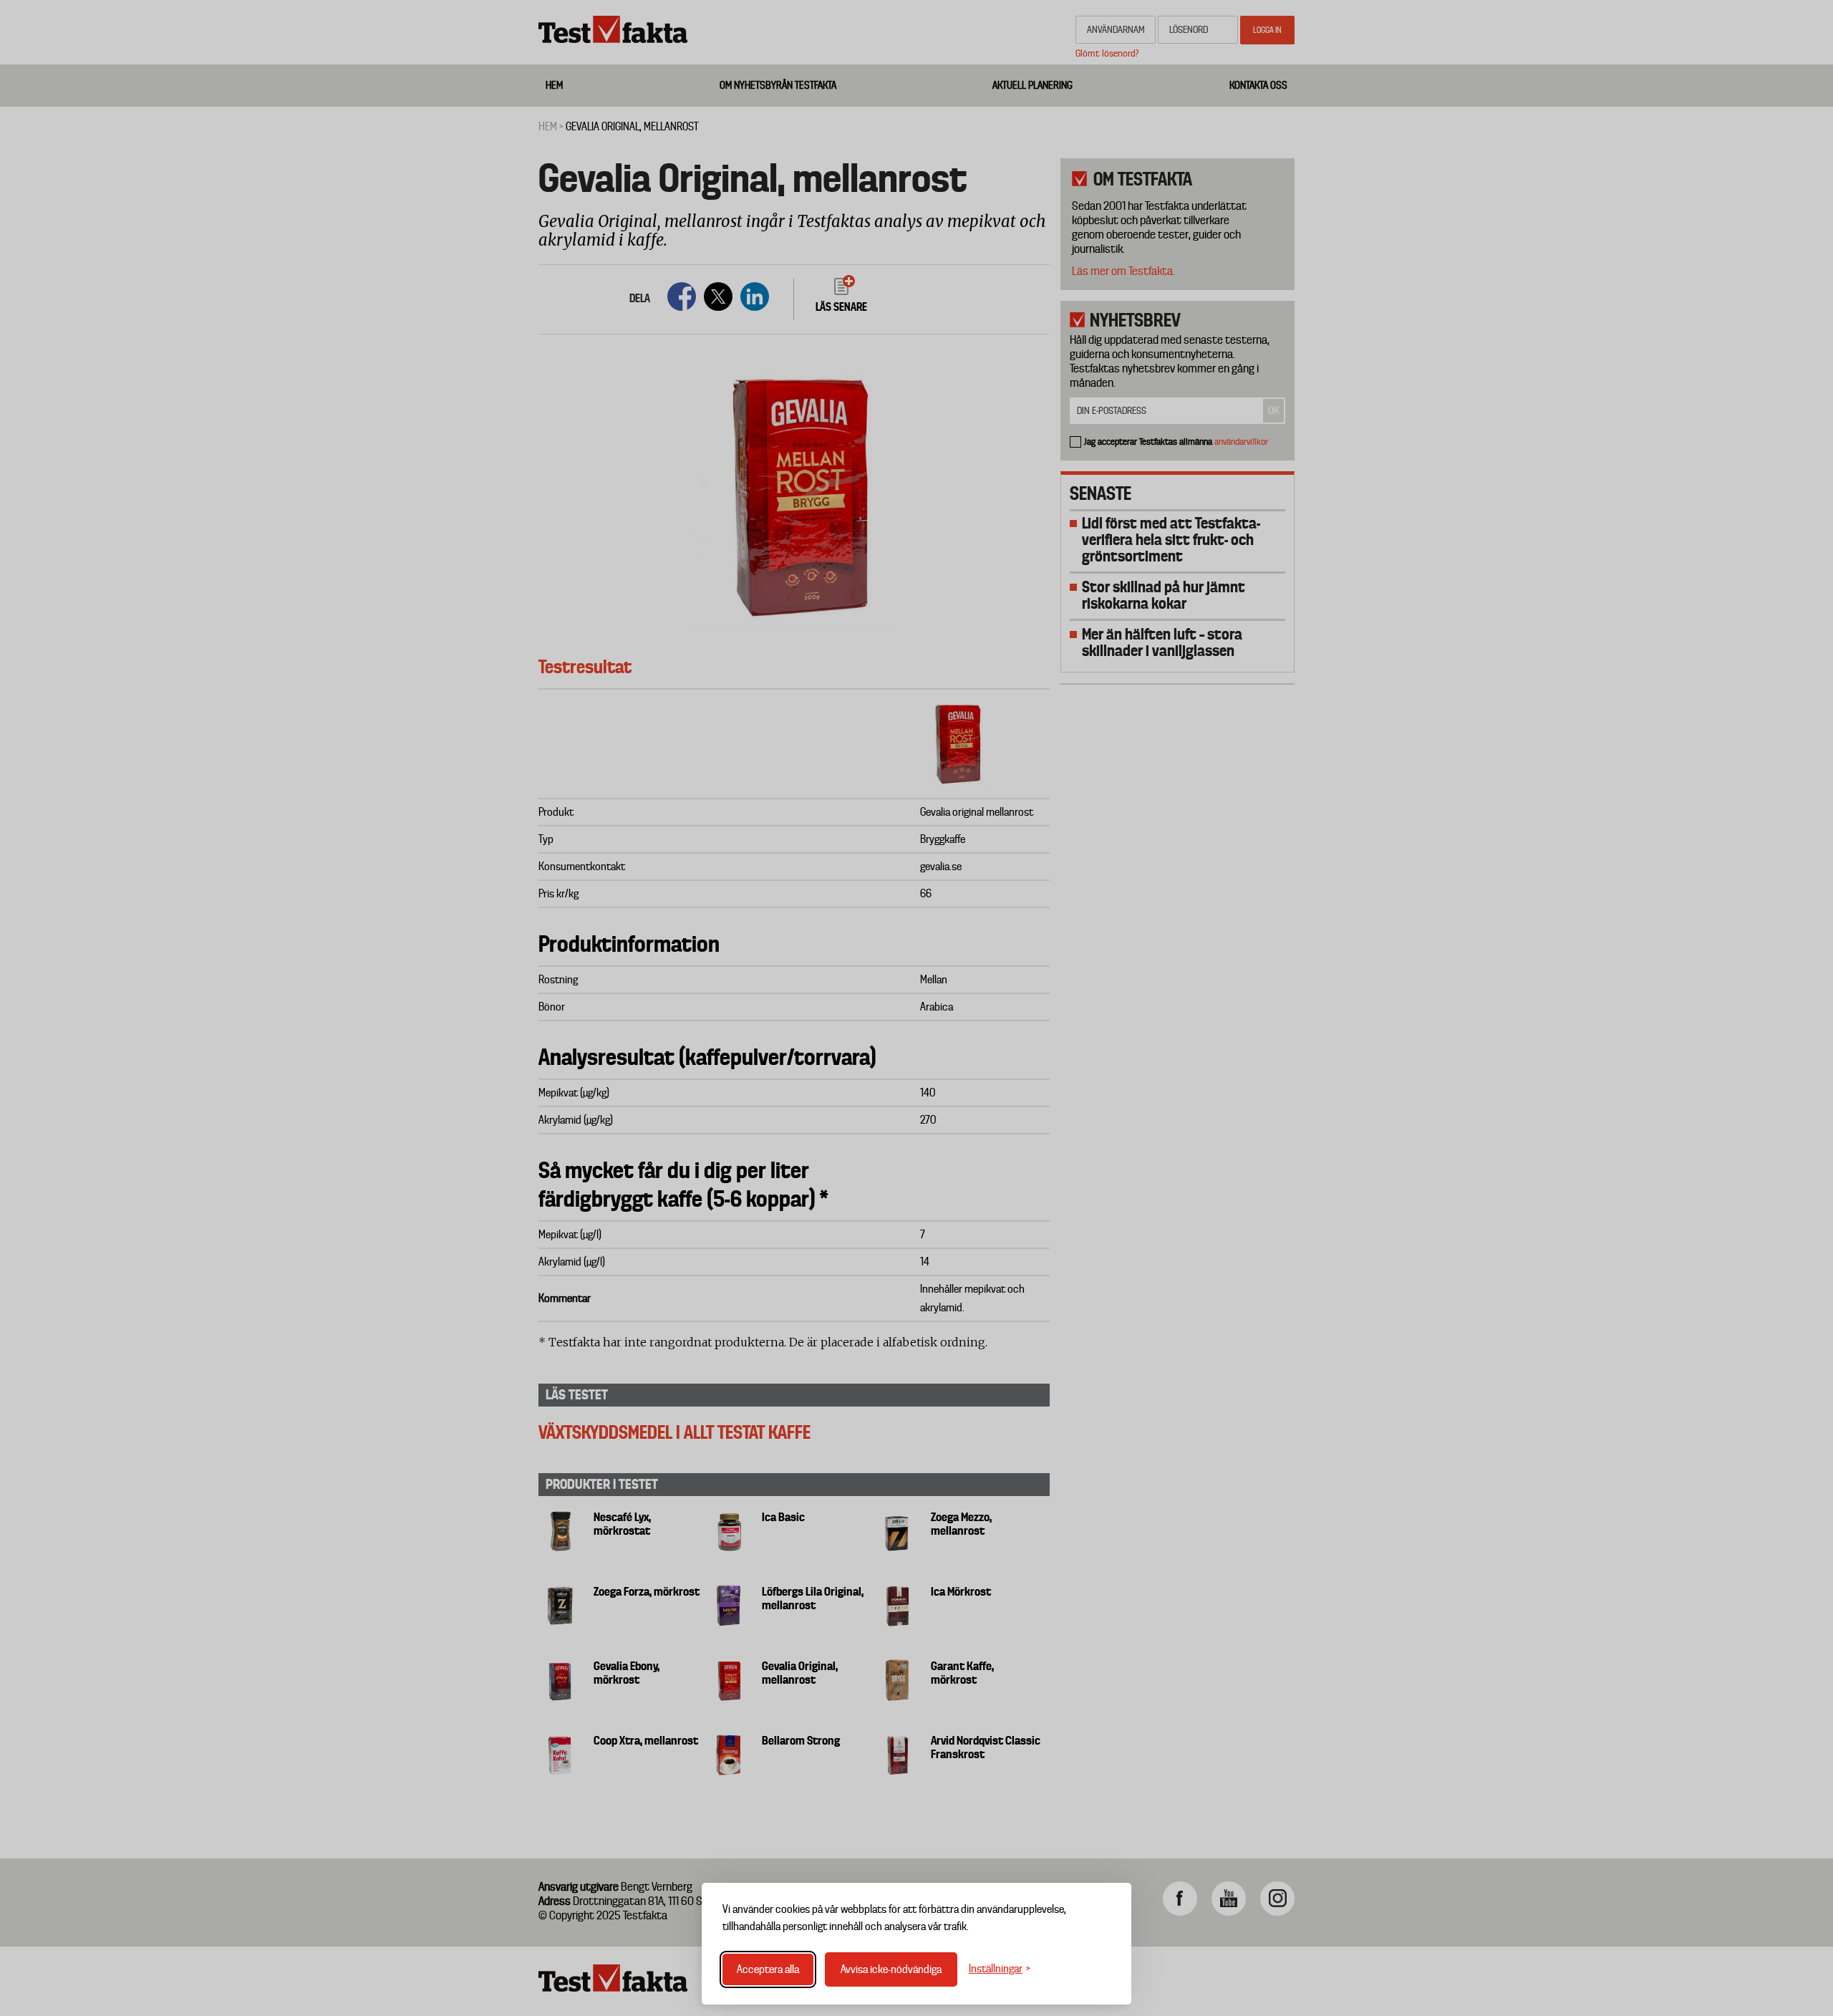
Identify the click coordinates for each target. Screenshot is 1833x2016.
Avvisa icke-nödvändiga (891, 1969)
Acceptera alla (768, 1969)
